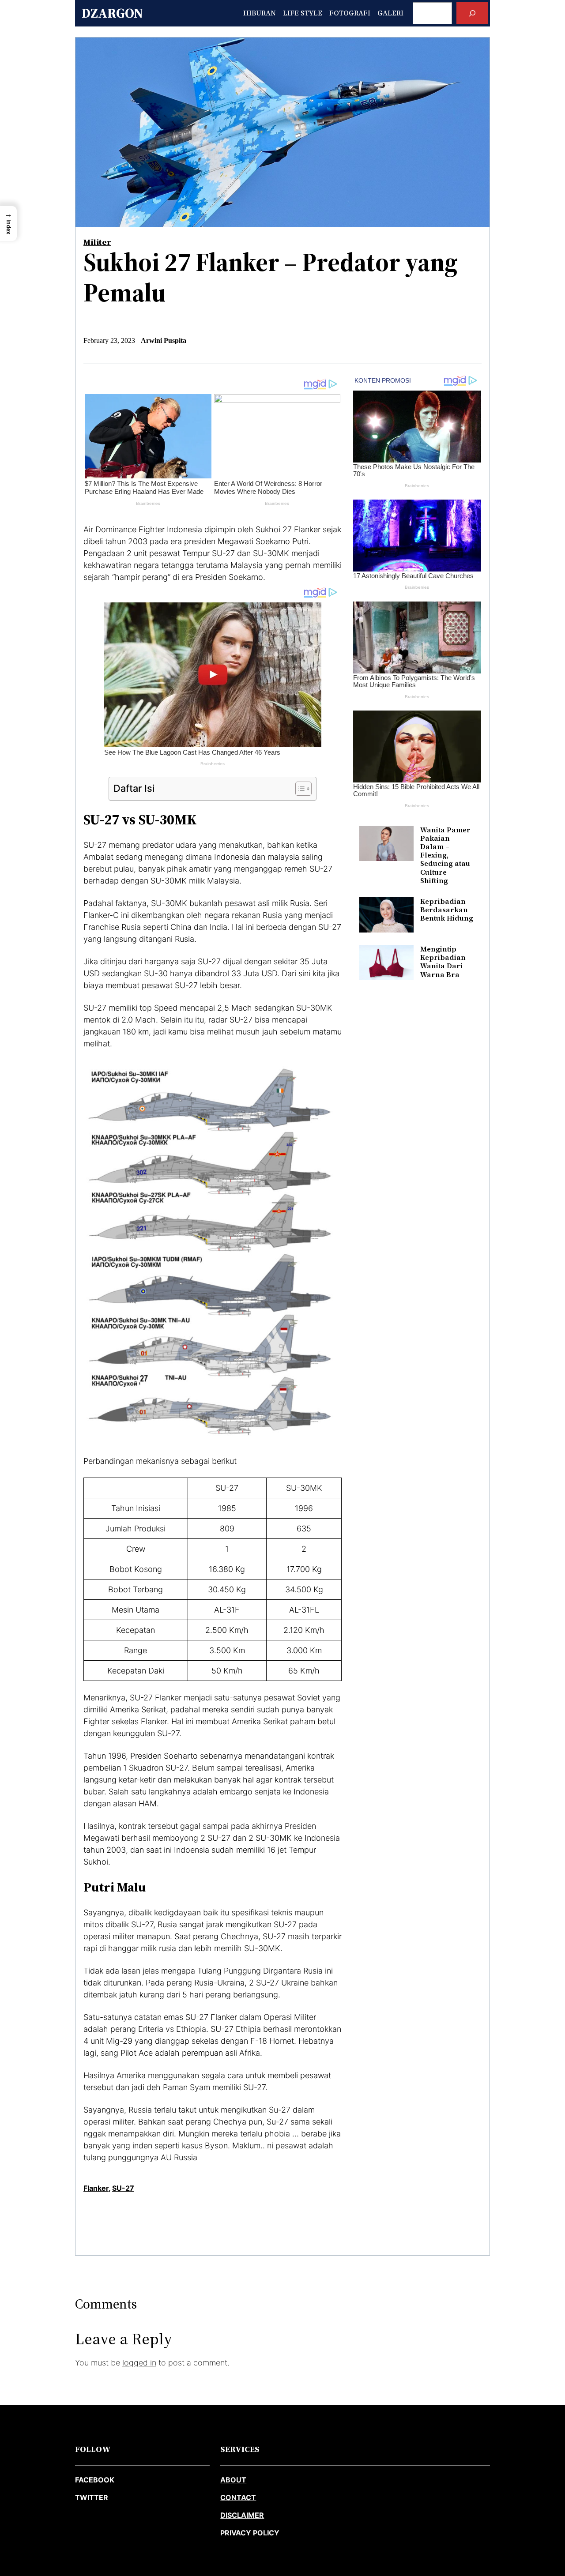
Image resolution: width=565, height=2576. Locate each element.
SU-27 (123, 2188)
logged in (139, 2363)
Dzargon (112, 13)
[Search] (472, 13)
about (233, 2480)
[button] (8, 224)
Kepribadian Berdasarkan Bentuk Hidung (447, 910)
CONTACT (238, 2497)
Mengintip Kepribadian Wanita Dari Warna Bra (443, 962)
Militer (97, 242)
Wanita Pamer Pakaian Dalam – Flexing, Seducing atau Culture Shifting (445, 855)
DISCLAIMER (242, 2515)
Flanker (96, 2188)
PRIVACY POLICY (250, 2533)
